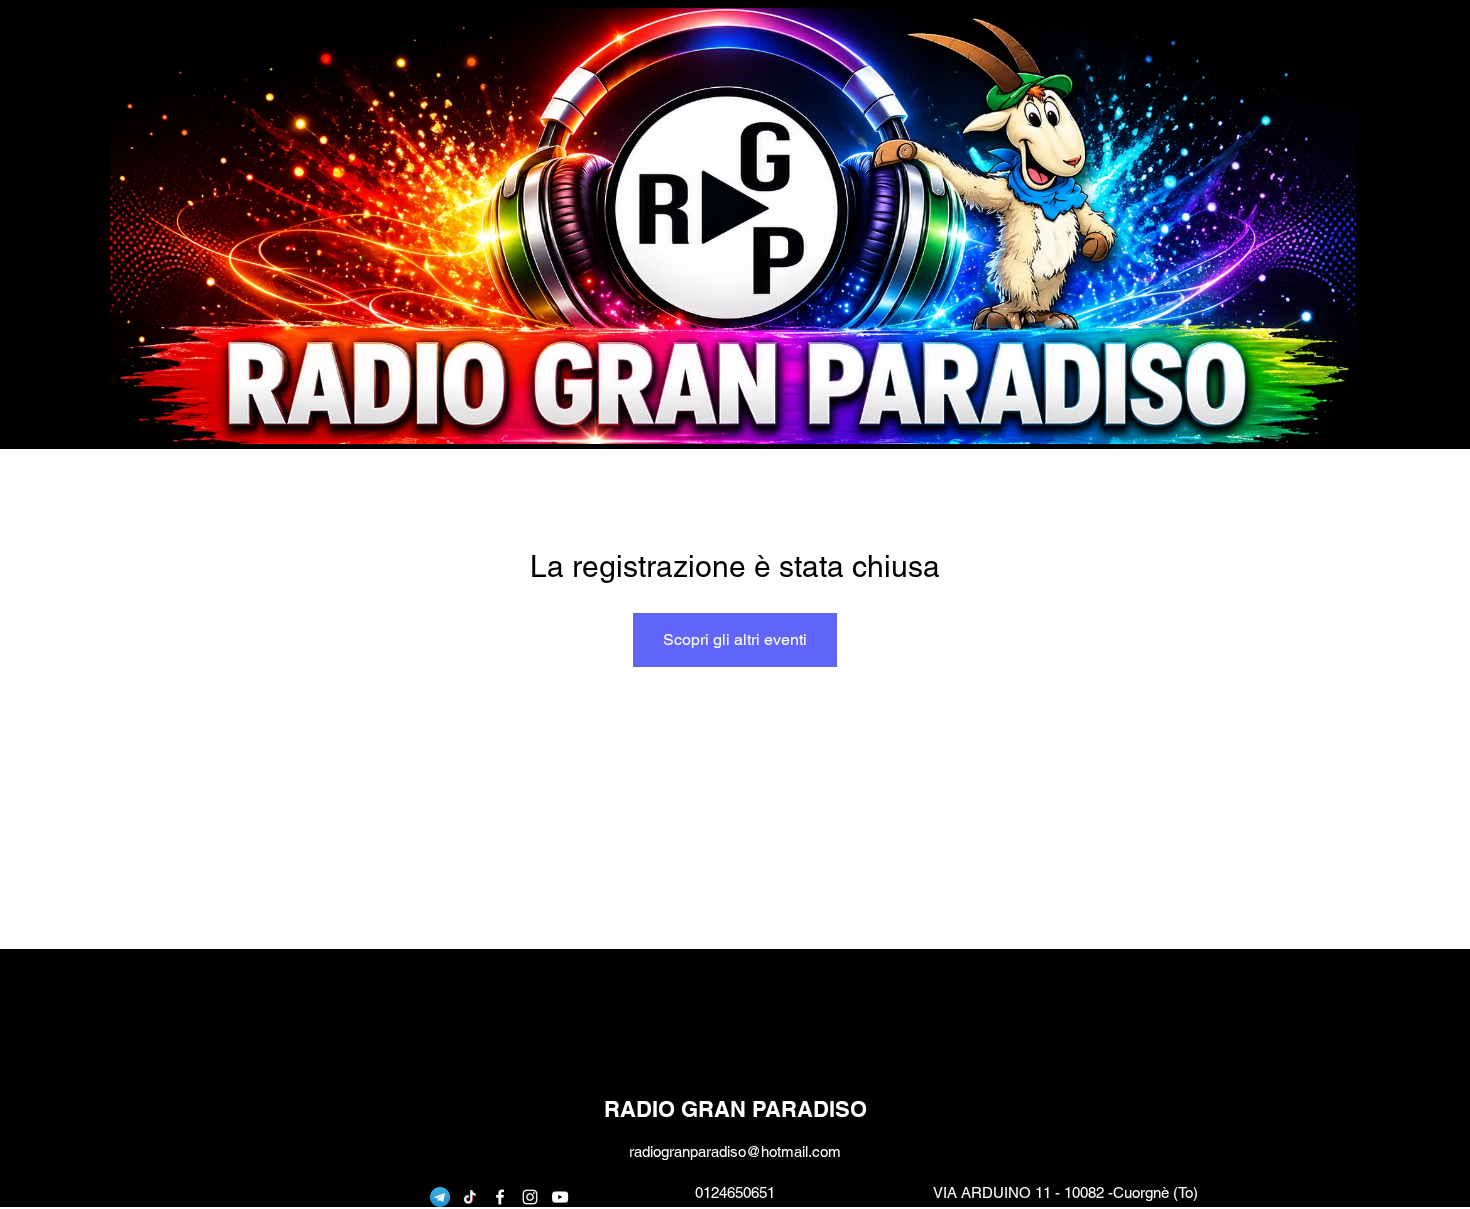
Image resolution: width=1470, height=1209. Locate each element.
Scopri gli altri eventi (735, 639)
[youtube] (560, 1197)
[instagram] (530, 1197)
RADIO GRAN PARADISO (735, 1109)
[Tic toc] (470, 1197)
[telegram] (440, 1197)
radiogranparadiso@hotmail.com (735, 1151)
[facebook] (500, 1197)
